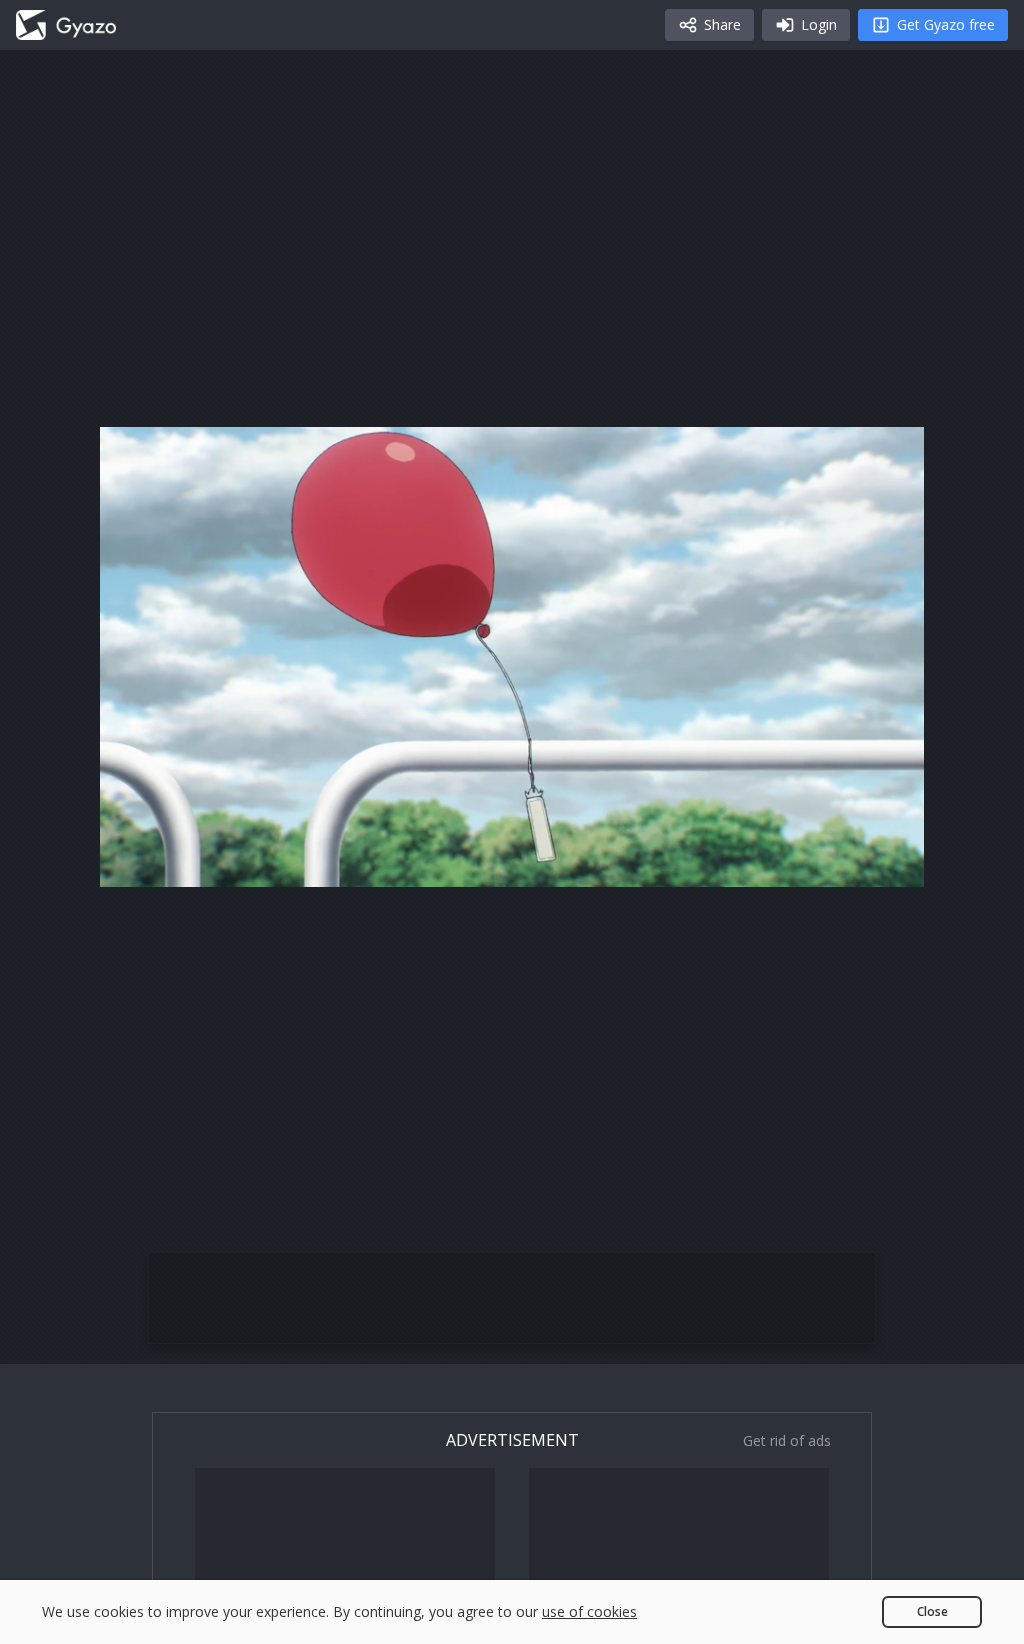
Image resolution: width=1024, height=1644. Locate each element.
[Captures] (66, 25)
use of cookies (589, 1611)
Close (932, 1611)
